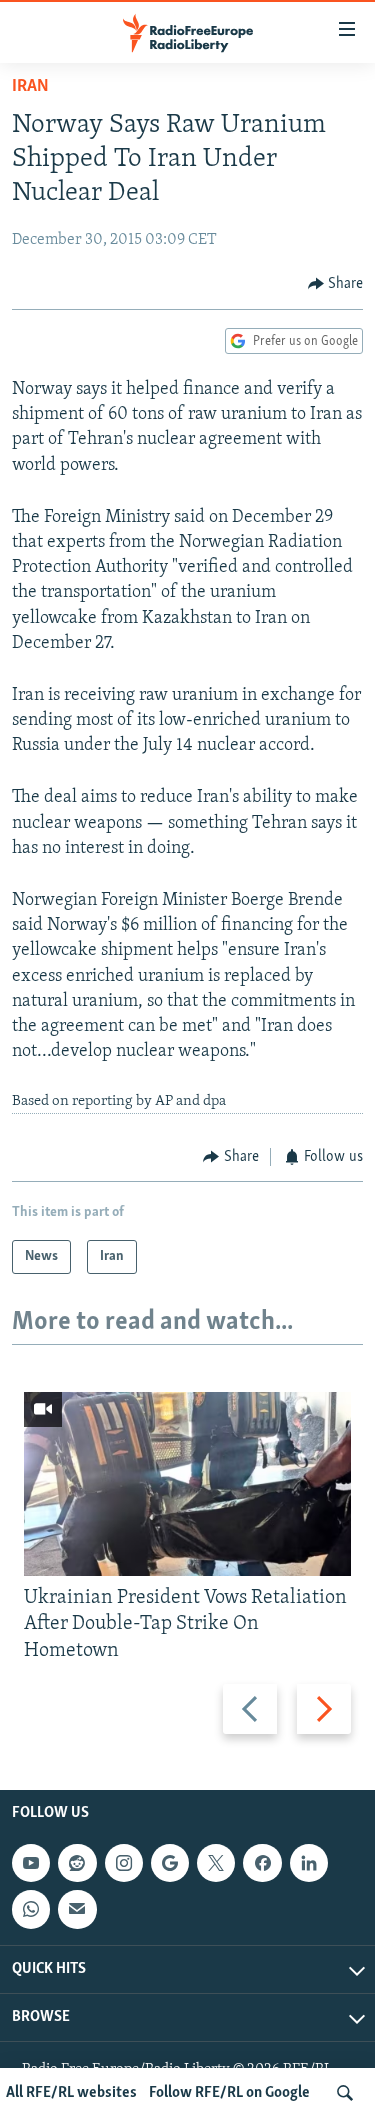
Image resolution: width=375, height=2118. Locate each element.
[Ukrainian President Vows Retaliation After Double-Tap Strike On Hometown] (187, 1484)
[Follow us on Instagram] (124, 1863)
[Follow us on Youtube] (31, 1863)
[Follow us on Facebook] (262, 1863)
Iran (30, 87)
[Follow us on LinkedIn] (309, 1863)
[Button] (336, 284)
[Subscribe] (77, 1909)
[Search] (345, 2093)
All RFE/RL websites (71, 2093)
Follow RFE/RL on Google (229, 2093)
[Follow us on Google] (170, 1863)
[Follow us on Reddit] (77, 1863)
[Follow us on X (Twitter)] (216, 1863)
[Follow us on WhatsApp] (31, 1909)
